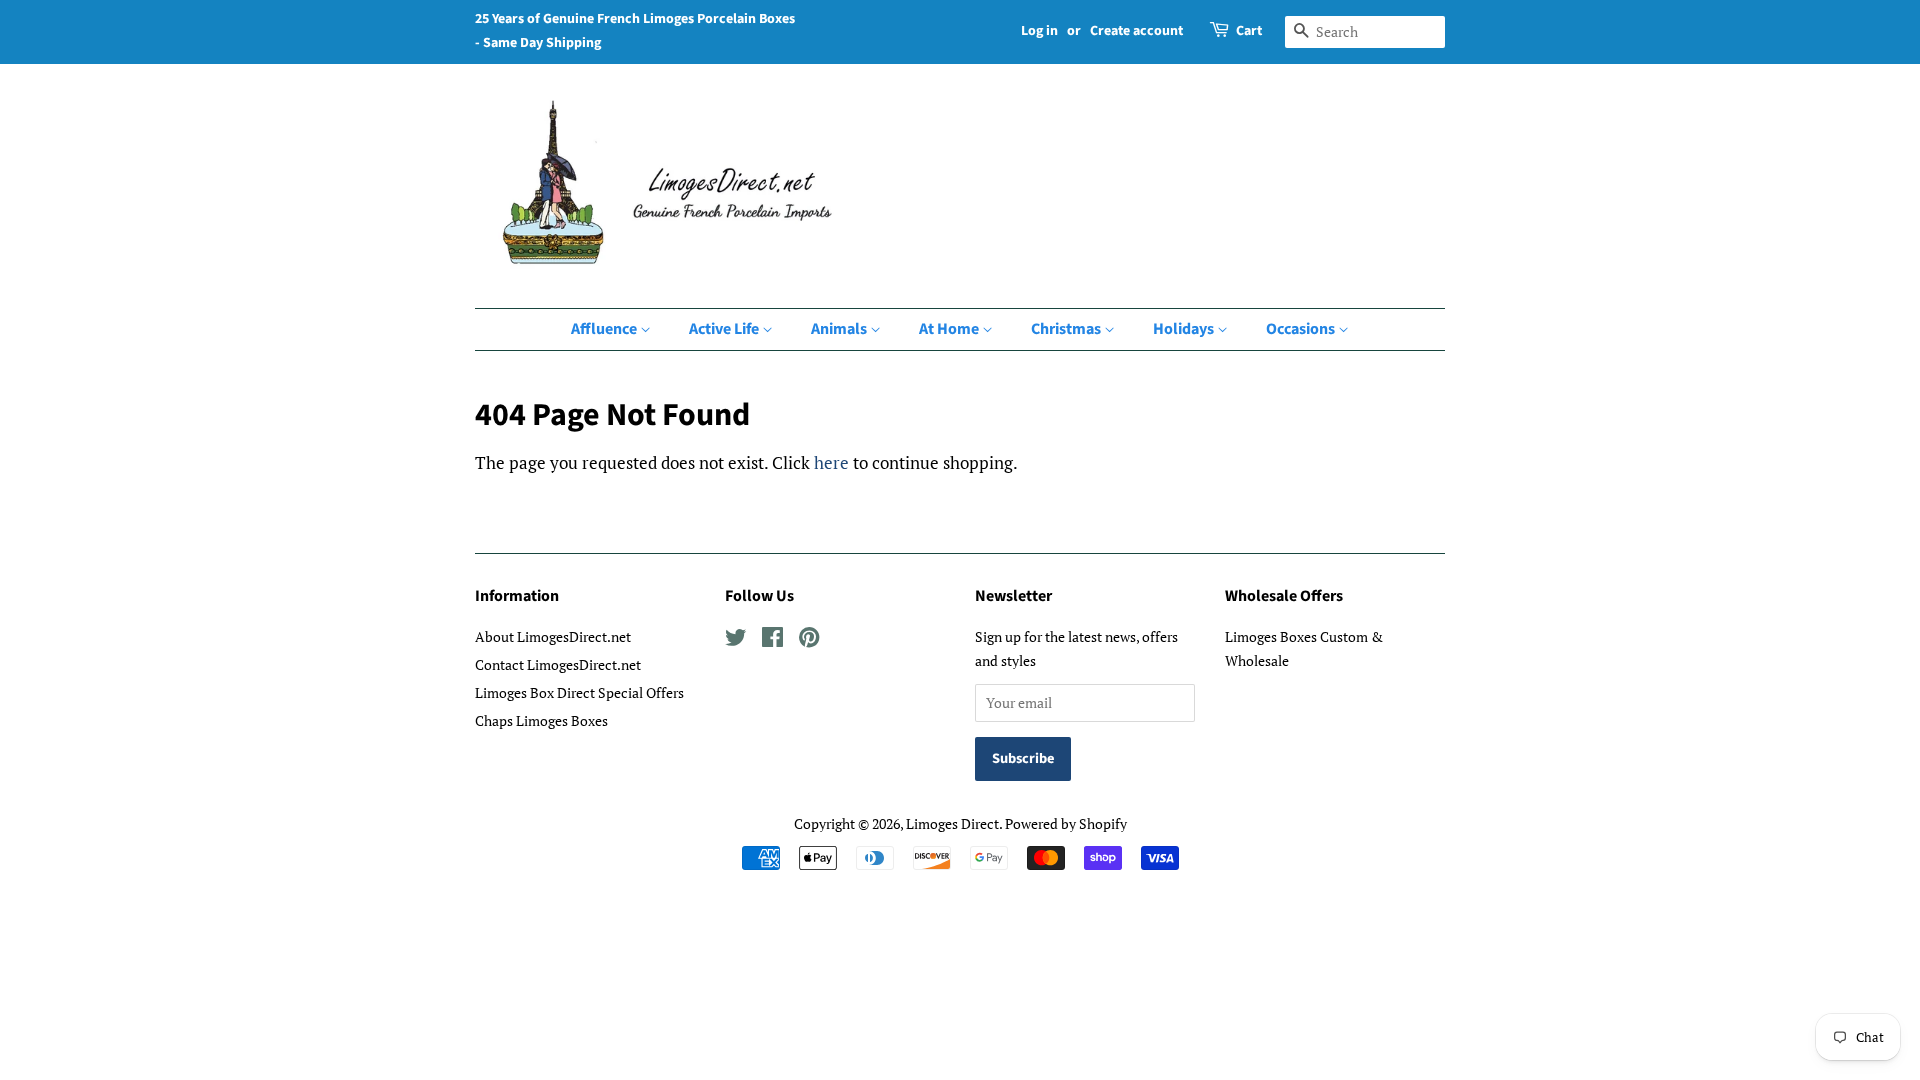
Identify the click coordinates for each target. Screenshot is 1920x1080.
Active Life (725, 329)
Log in (1039, 31)
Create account (1136, 31)
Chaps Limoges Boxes (541, 720)
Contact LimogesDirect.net (558, 664)
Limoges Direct (952, 823)
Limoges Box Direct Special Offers (579, 692)
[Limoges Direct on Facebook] (772, 640)
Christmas (1067, 329)
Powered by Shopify (1066, 823)
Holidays (1185, 329)
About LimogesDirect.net (553, 636)
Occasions (1302, 329)
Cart (1249, 31)
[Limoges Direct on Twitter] (736, 640)
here (831, 462)
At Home (950, 329)
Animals (840, 329)
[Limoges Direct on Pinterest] (809, 640)
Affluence (605, 329)
